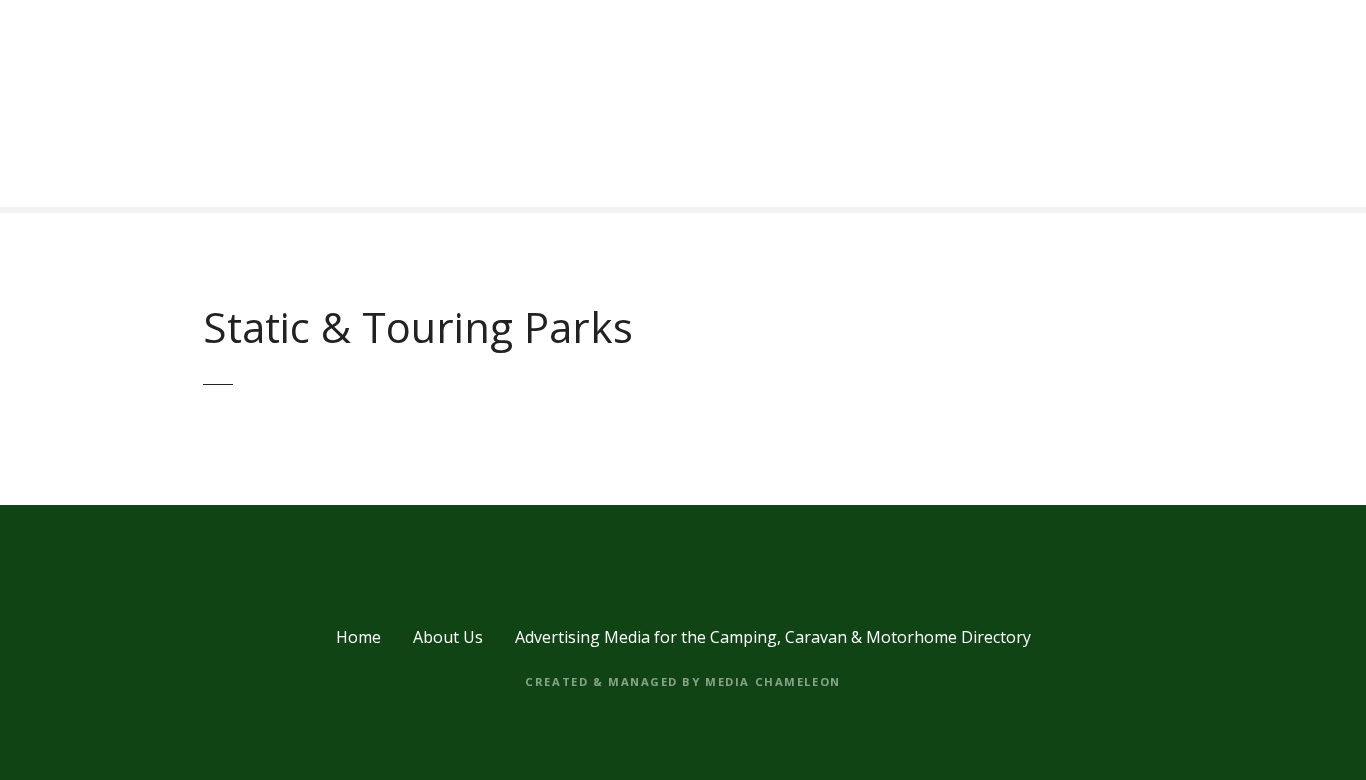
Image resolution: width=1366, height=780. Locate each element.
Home (358, 637)
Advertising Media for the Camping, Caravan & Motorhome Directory (773, 637)
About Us (448, 637)
